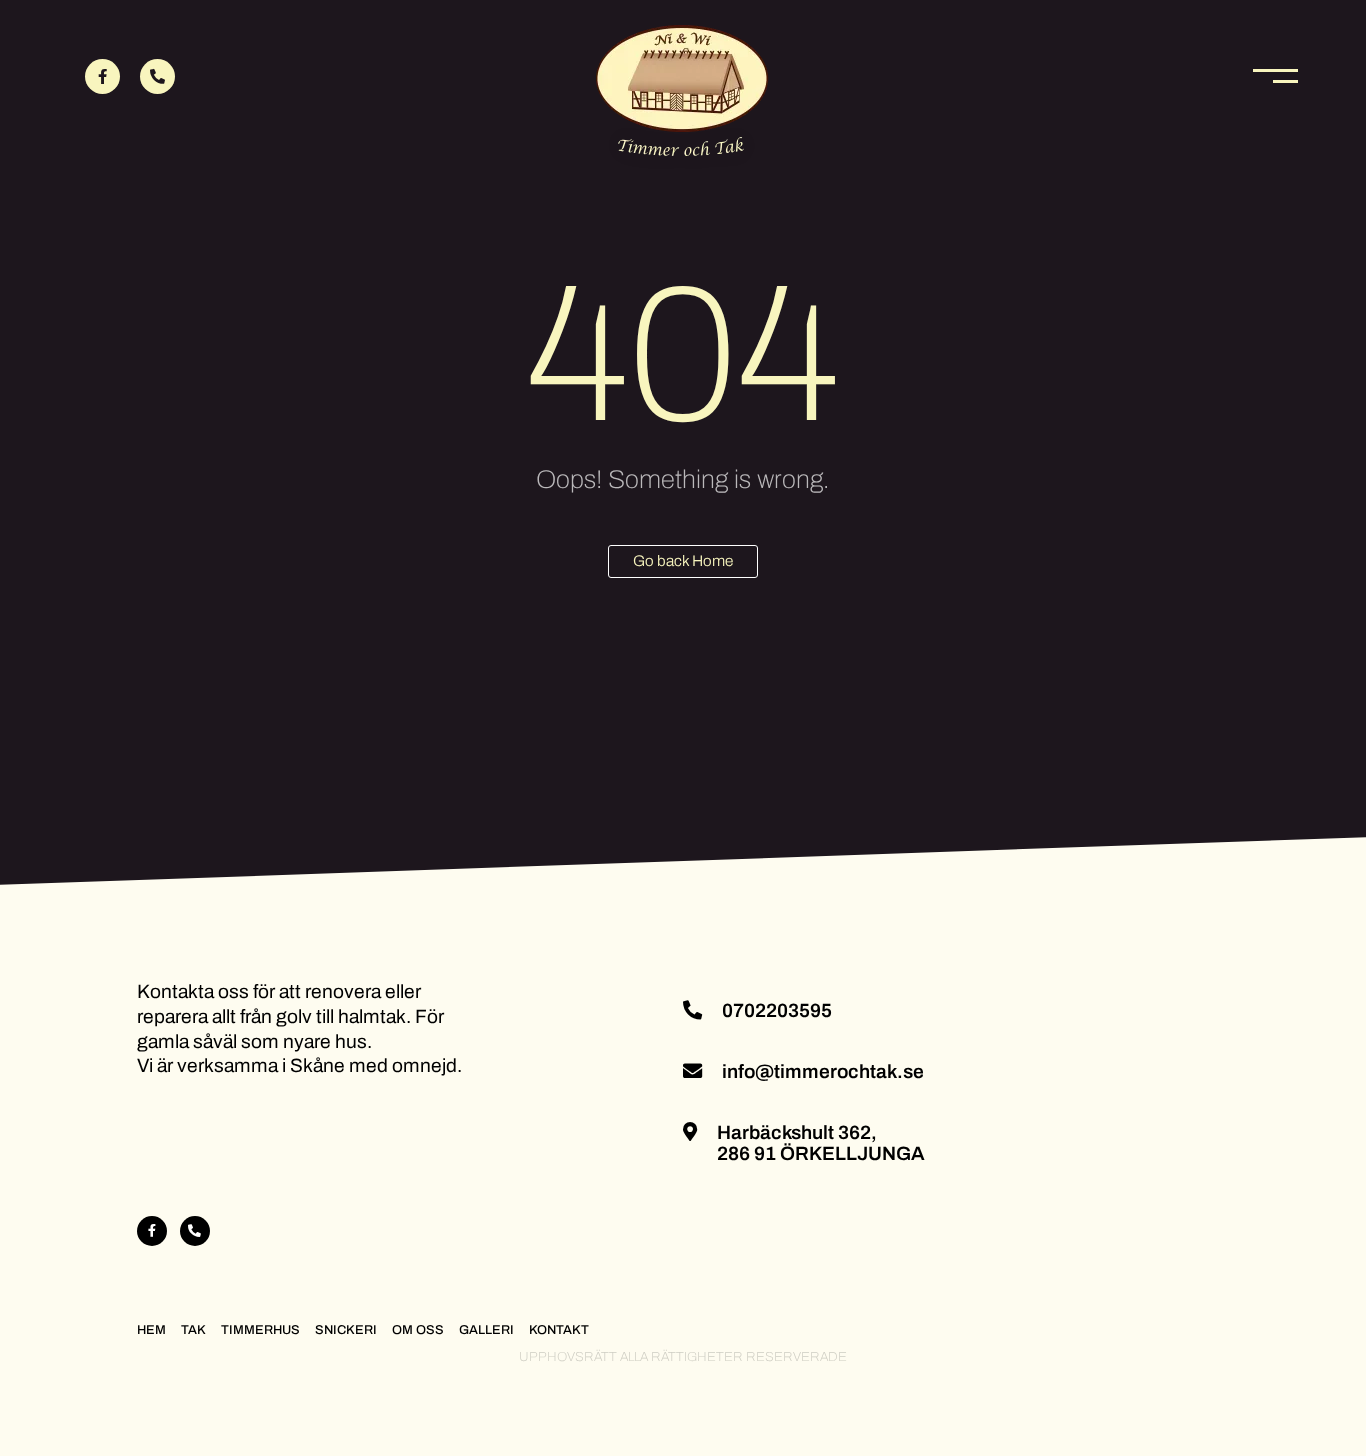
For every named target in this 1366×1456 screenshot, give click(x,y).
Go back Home (683, 561)
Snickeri (346, 1330)
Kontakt (559, 1330)
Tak (193, 1330)
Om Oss (418, 1330)
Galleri (486, 1330)
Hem (151, 1330)
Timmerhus (260, 1330)
